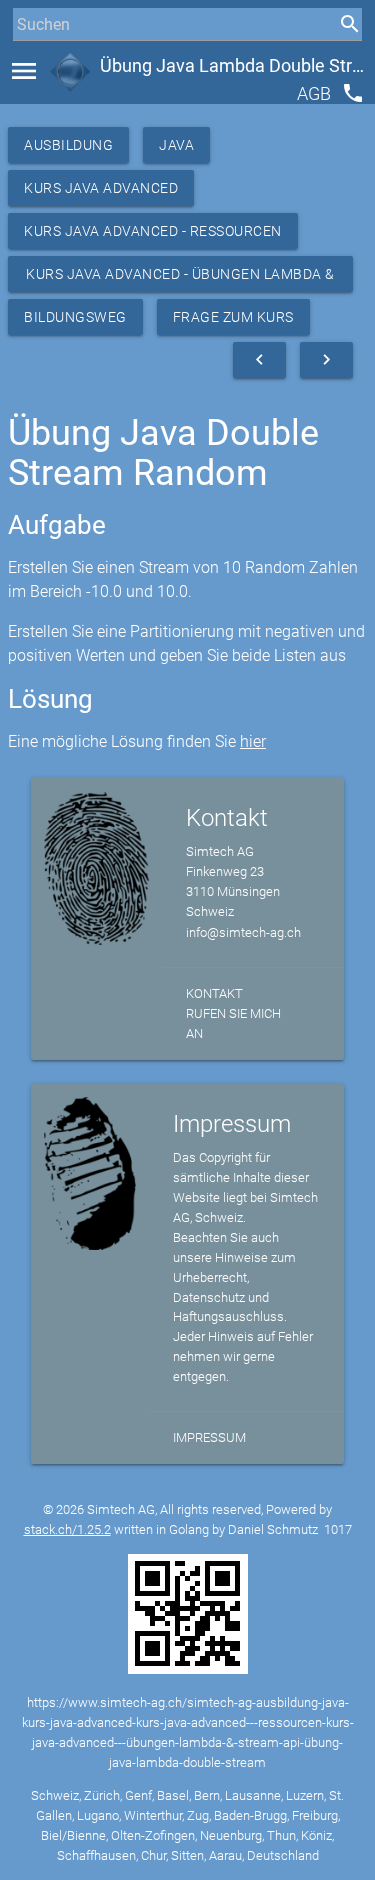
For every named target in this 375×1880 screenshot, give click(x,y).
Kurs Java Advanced (101, 188)
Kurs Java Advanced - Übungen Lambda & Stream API (180, 279)
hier (253, 741)
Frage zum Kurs (233, 317)
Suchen (34, 61)
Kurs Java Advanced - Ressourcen (153, 231)
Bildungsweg (75, 317)
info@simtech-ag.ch (243, 932)
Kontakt (214, 993)
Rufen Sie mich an (233, 1023)
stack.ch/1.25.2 (67, 1529)
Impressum (209, 1437)
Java (176, 145)
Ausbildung (68, 145)
